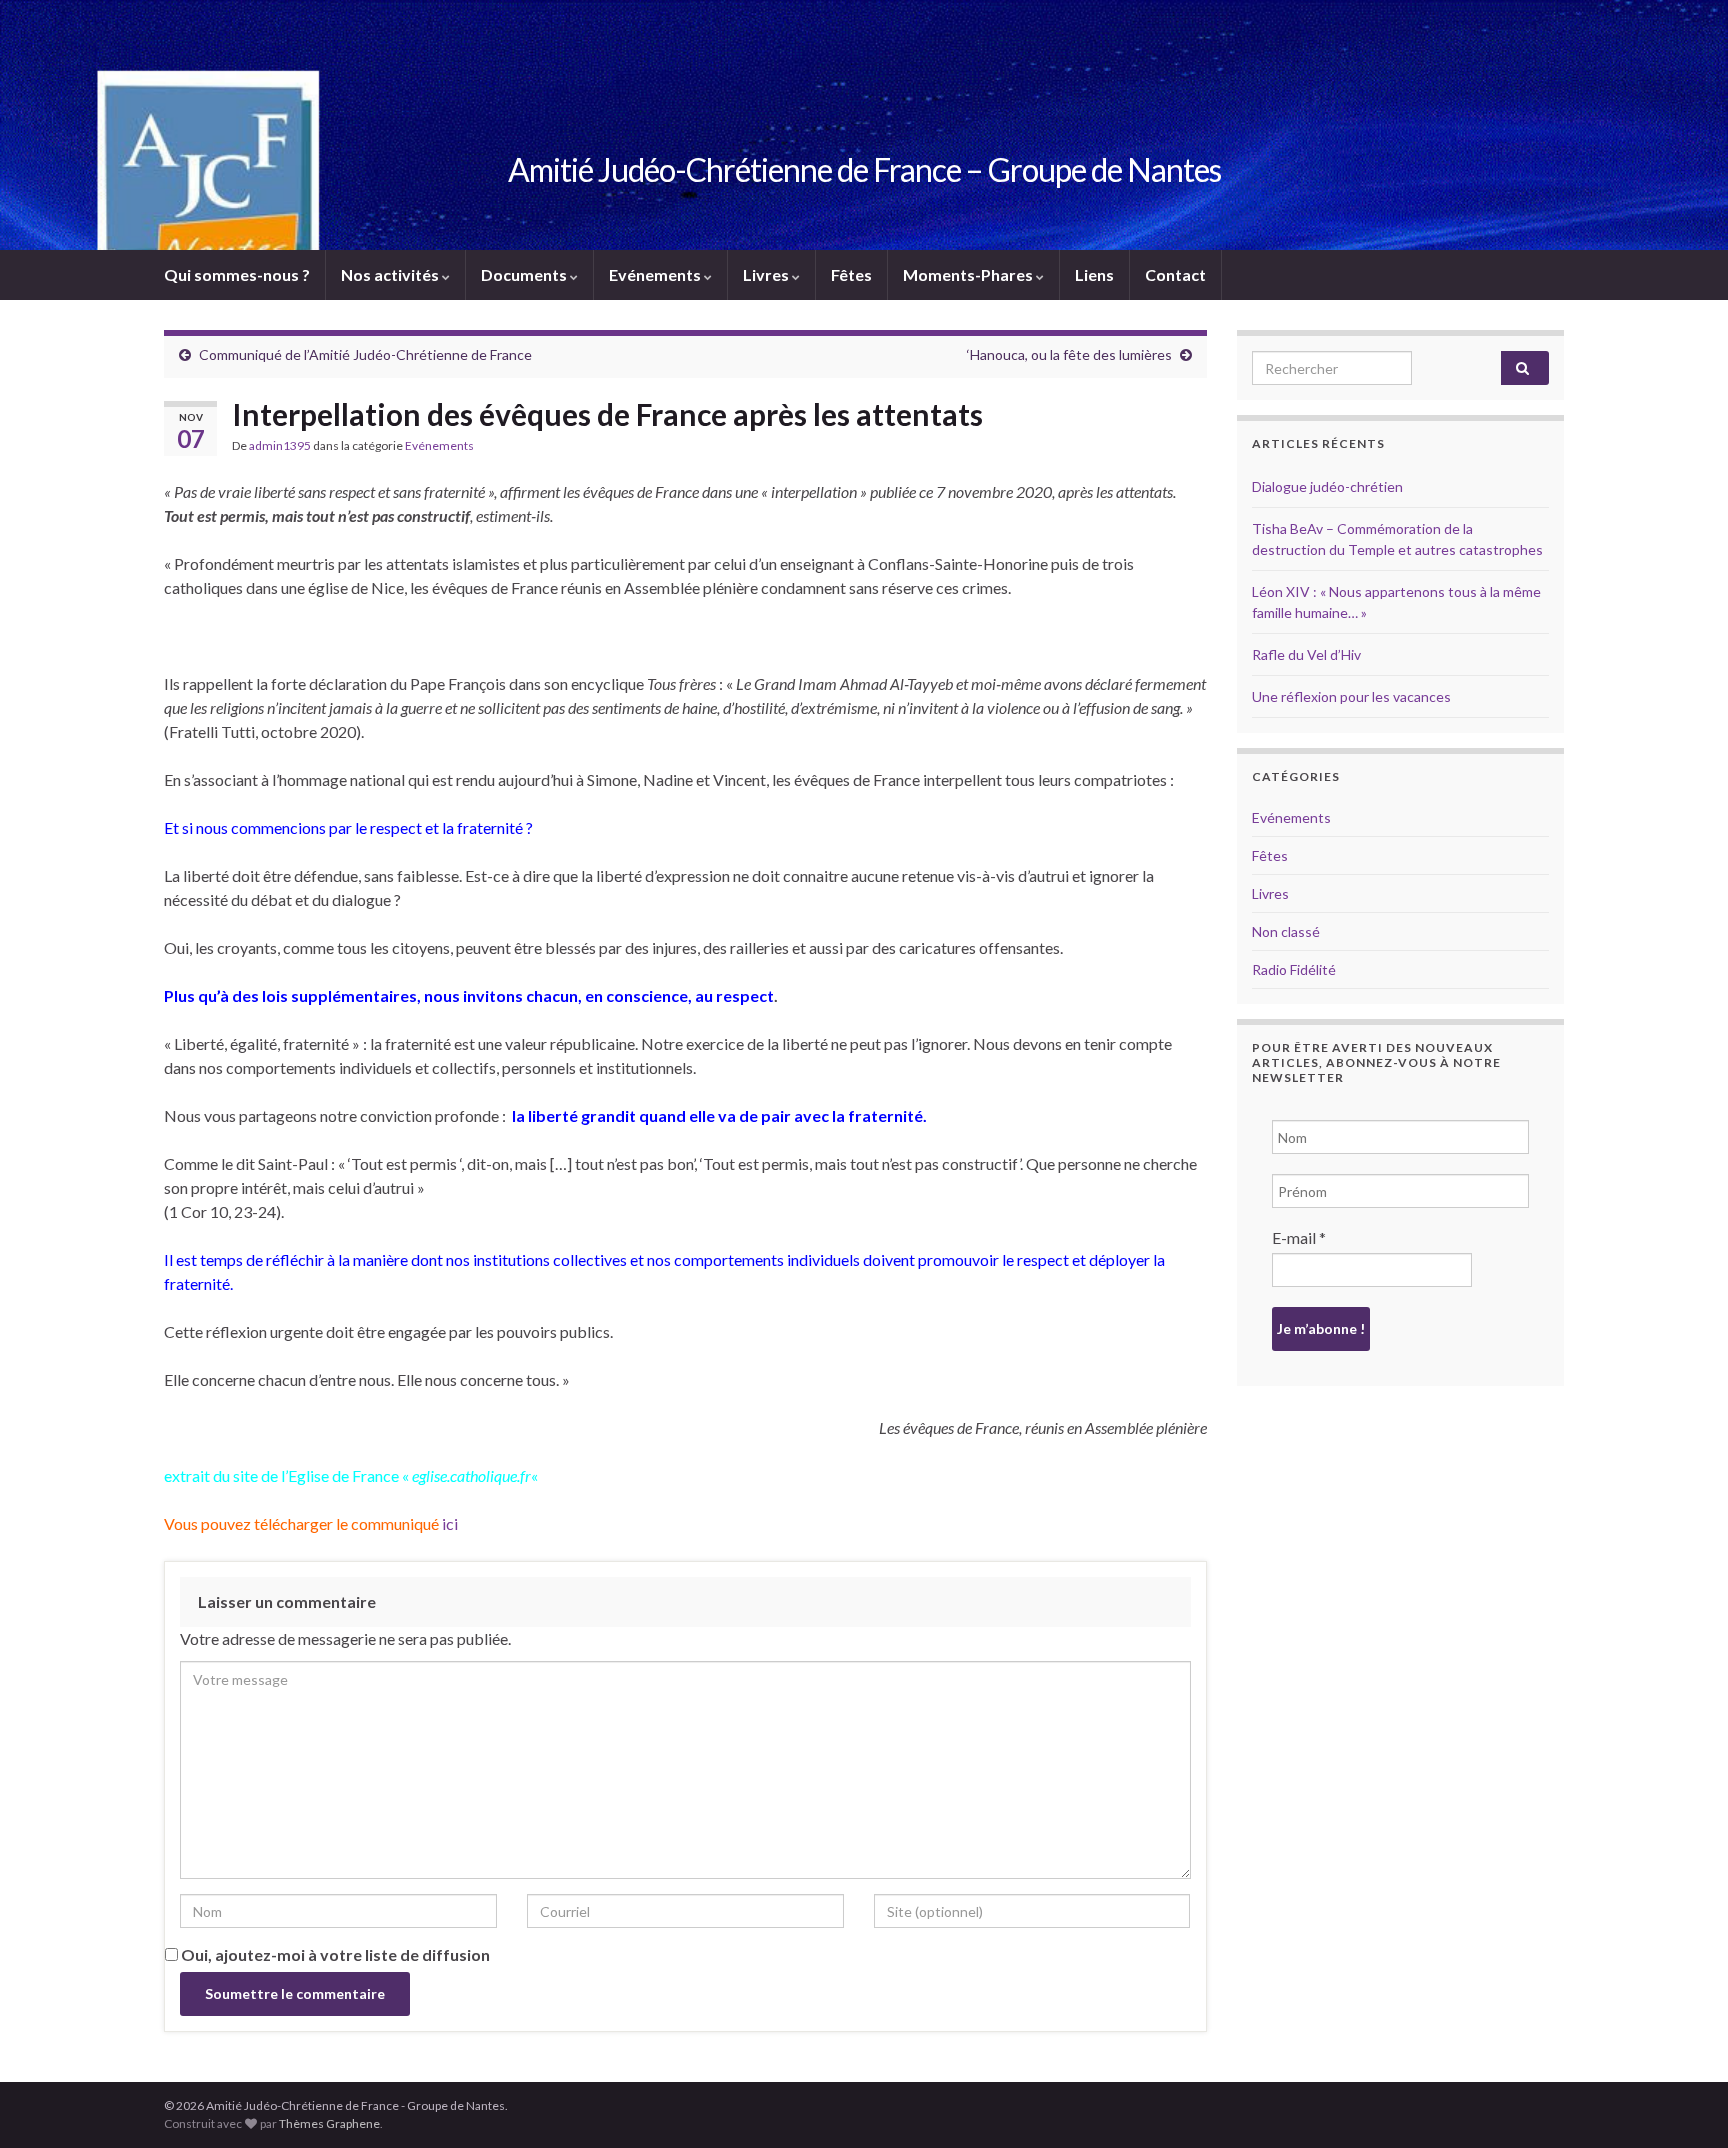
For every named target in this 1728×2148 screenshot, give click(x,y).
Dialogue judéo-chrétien (1327, 486)
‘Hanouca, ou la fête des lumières (1069, 354)
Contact (1175, 274)
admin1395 (280, 445)
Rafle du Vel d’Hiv (1306, 654)
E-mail (1299, 1237)
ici (448, 1523)
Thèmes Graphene (329, 2123)
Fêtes (851, 274)
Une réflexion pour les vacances (1351, 696)
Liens (1094, 274)
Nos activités (391, 274)
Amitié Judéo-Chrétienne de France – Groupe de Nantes (864, 169)
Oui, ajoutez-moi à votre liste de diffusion (334, 1954)
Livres (767, 274)
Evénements (656, 274)
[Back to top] (1683, 2103)
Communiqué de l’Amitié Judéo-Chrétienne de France (365, 354)
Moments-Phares (969, 274)
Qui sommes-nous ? (237, 274)
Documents (525, 274)
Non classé (1286, 931)
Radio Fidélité (1294, 969)
